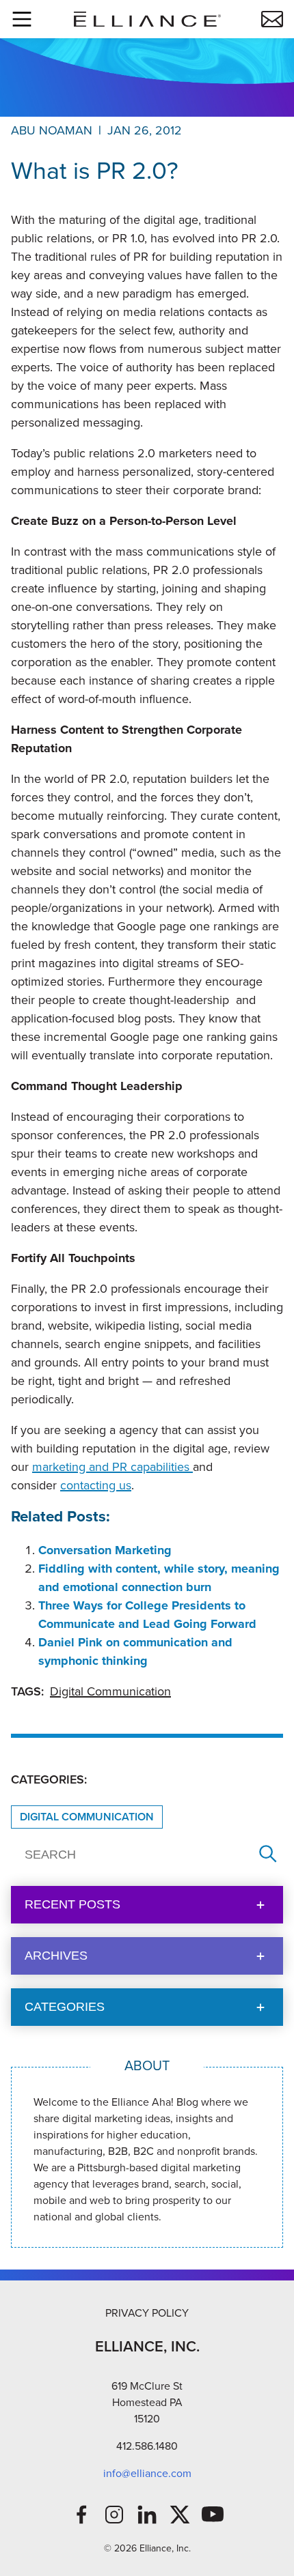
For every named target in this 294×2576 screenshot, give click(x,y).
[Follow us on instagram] (114, 2515)
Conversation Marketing (105, 1550)
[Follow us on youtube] (213, 2515)
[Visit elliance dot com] (147, 19)
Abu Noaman (52, 130)
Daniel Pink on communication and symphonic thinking (135, 1651)
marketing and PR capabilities (112, 1467)
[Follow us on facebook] (81, 2515)
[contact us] (272, 19)
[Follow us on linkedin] (147, 2515)
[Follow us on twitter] (180, 2515)
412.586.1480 (147, 2446)
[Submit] (268, 1855)
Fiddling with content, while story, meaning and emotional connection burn (159, 1578)
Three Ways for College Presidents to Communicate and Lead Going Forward (147, 1615)
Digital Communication (110, 1691)
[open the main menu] (22, 19)
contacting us (96, 1485)
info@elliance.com (147, 2473)
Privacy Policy (147, 2313)
